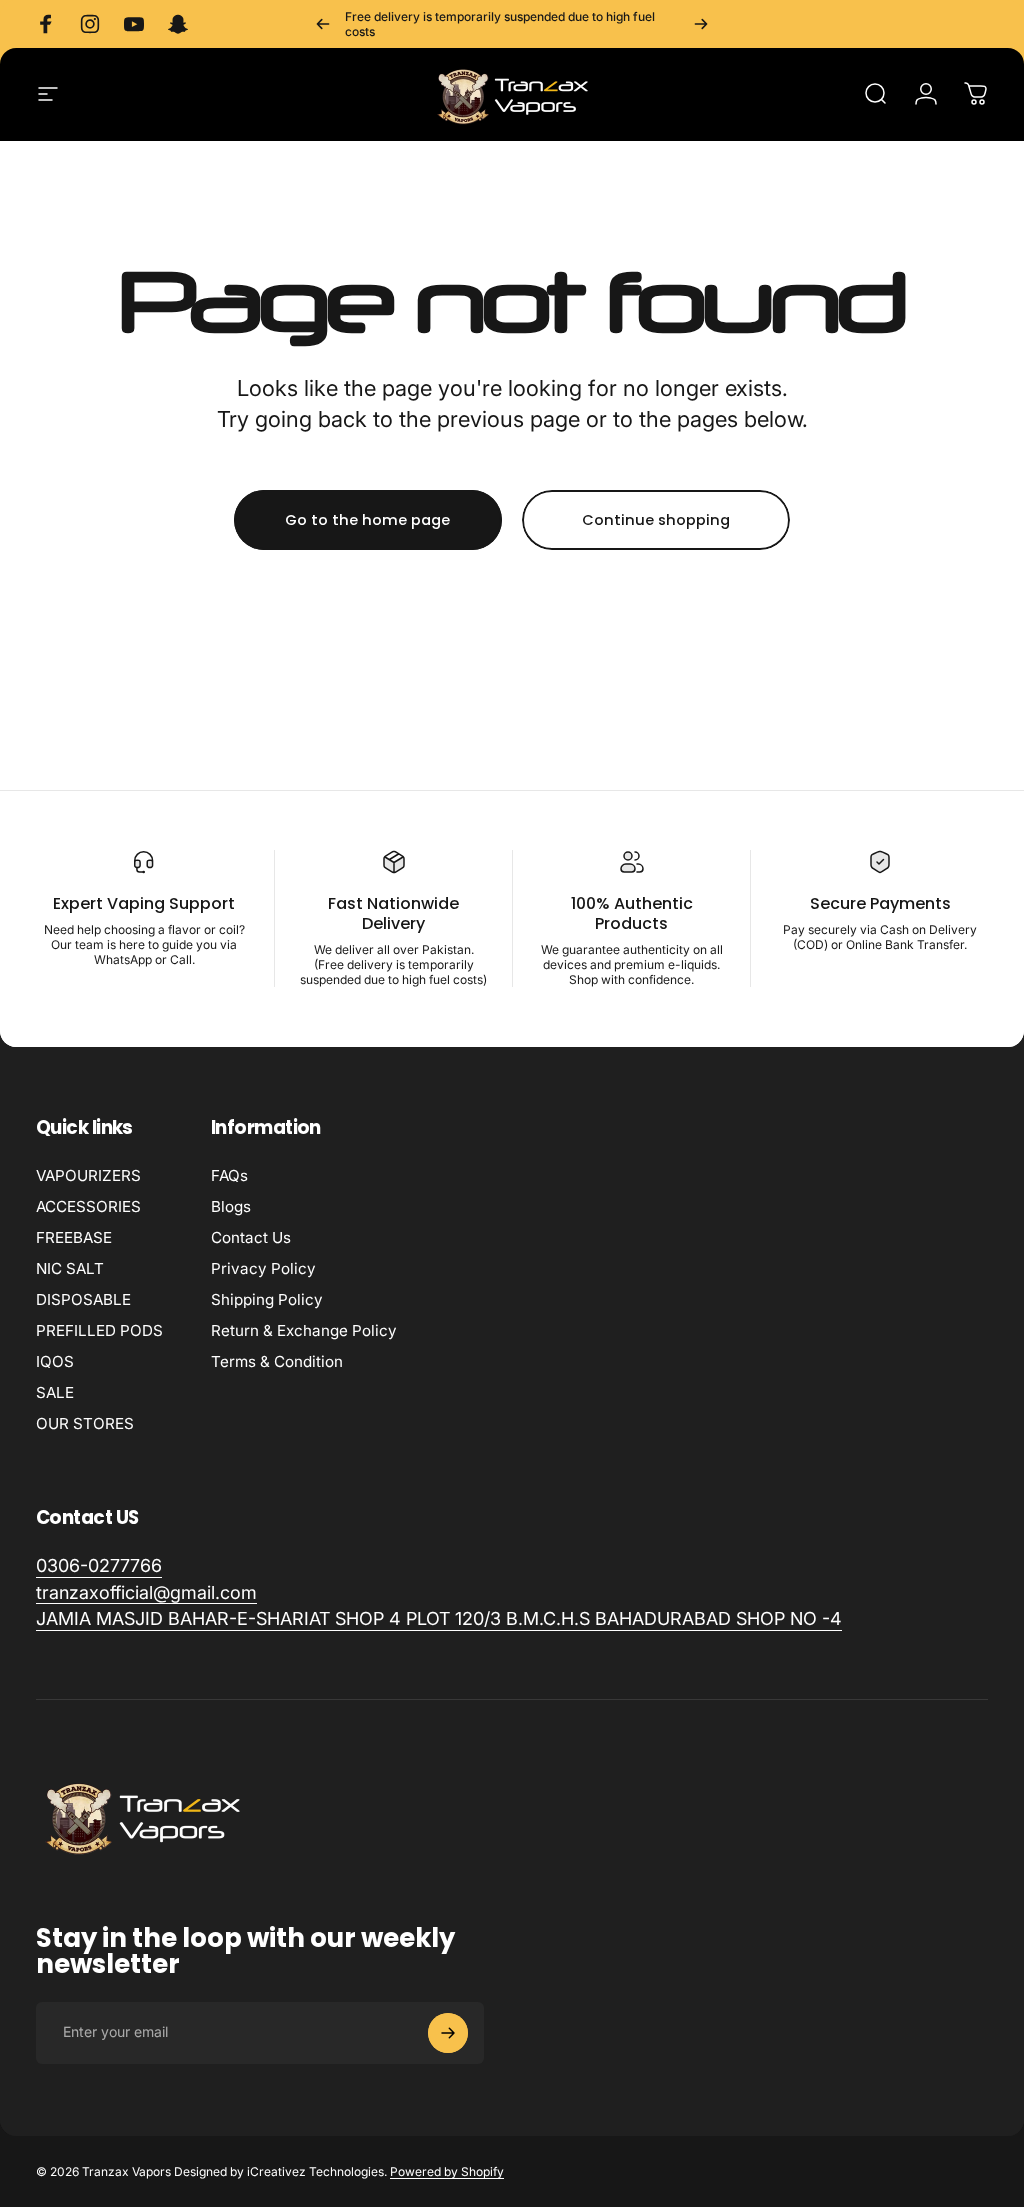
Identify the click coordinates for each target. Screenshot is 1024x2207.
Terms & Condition (277, 1361)
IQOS (55, 1361)
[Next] (701, 24)
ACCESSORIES (88, 1206)
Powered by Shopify (447, 2171)
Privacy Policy (263, 1268)
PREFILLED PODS (99, 1330)
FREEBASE (74, 1237)
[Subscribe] (448, 2033)
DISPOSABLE (83, 1299)
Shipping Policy (267, 1299)
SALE (55, 1392)
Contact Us (251, 1237)
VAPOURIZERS (88, 1175)
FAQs (229, 1175)
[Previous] (323, 24)
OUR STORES (85, 1423)
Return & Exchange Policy (304, 1330)
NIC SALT (70, 1268)
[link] (439, 1619)
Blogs (231, 1206)
